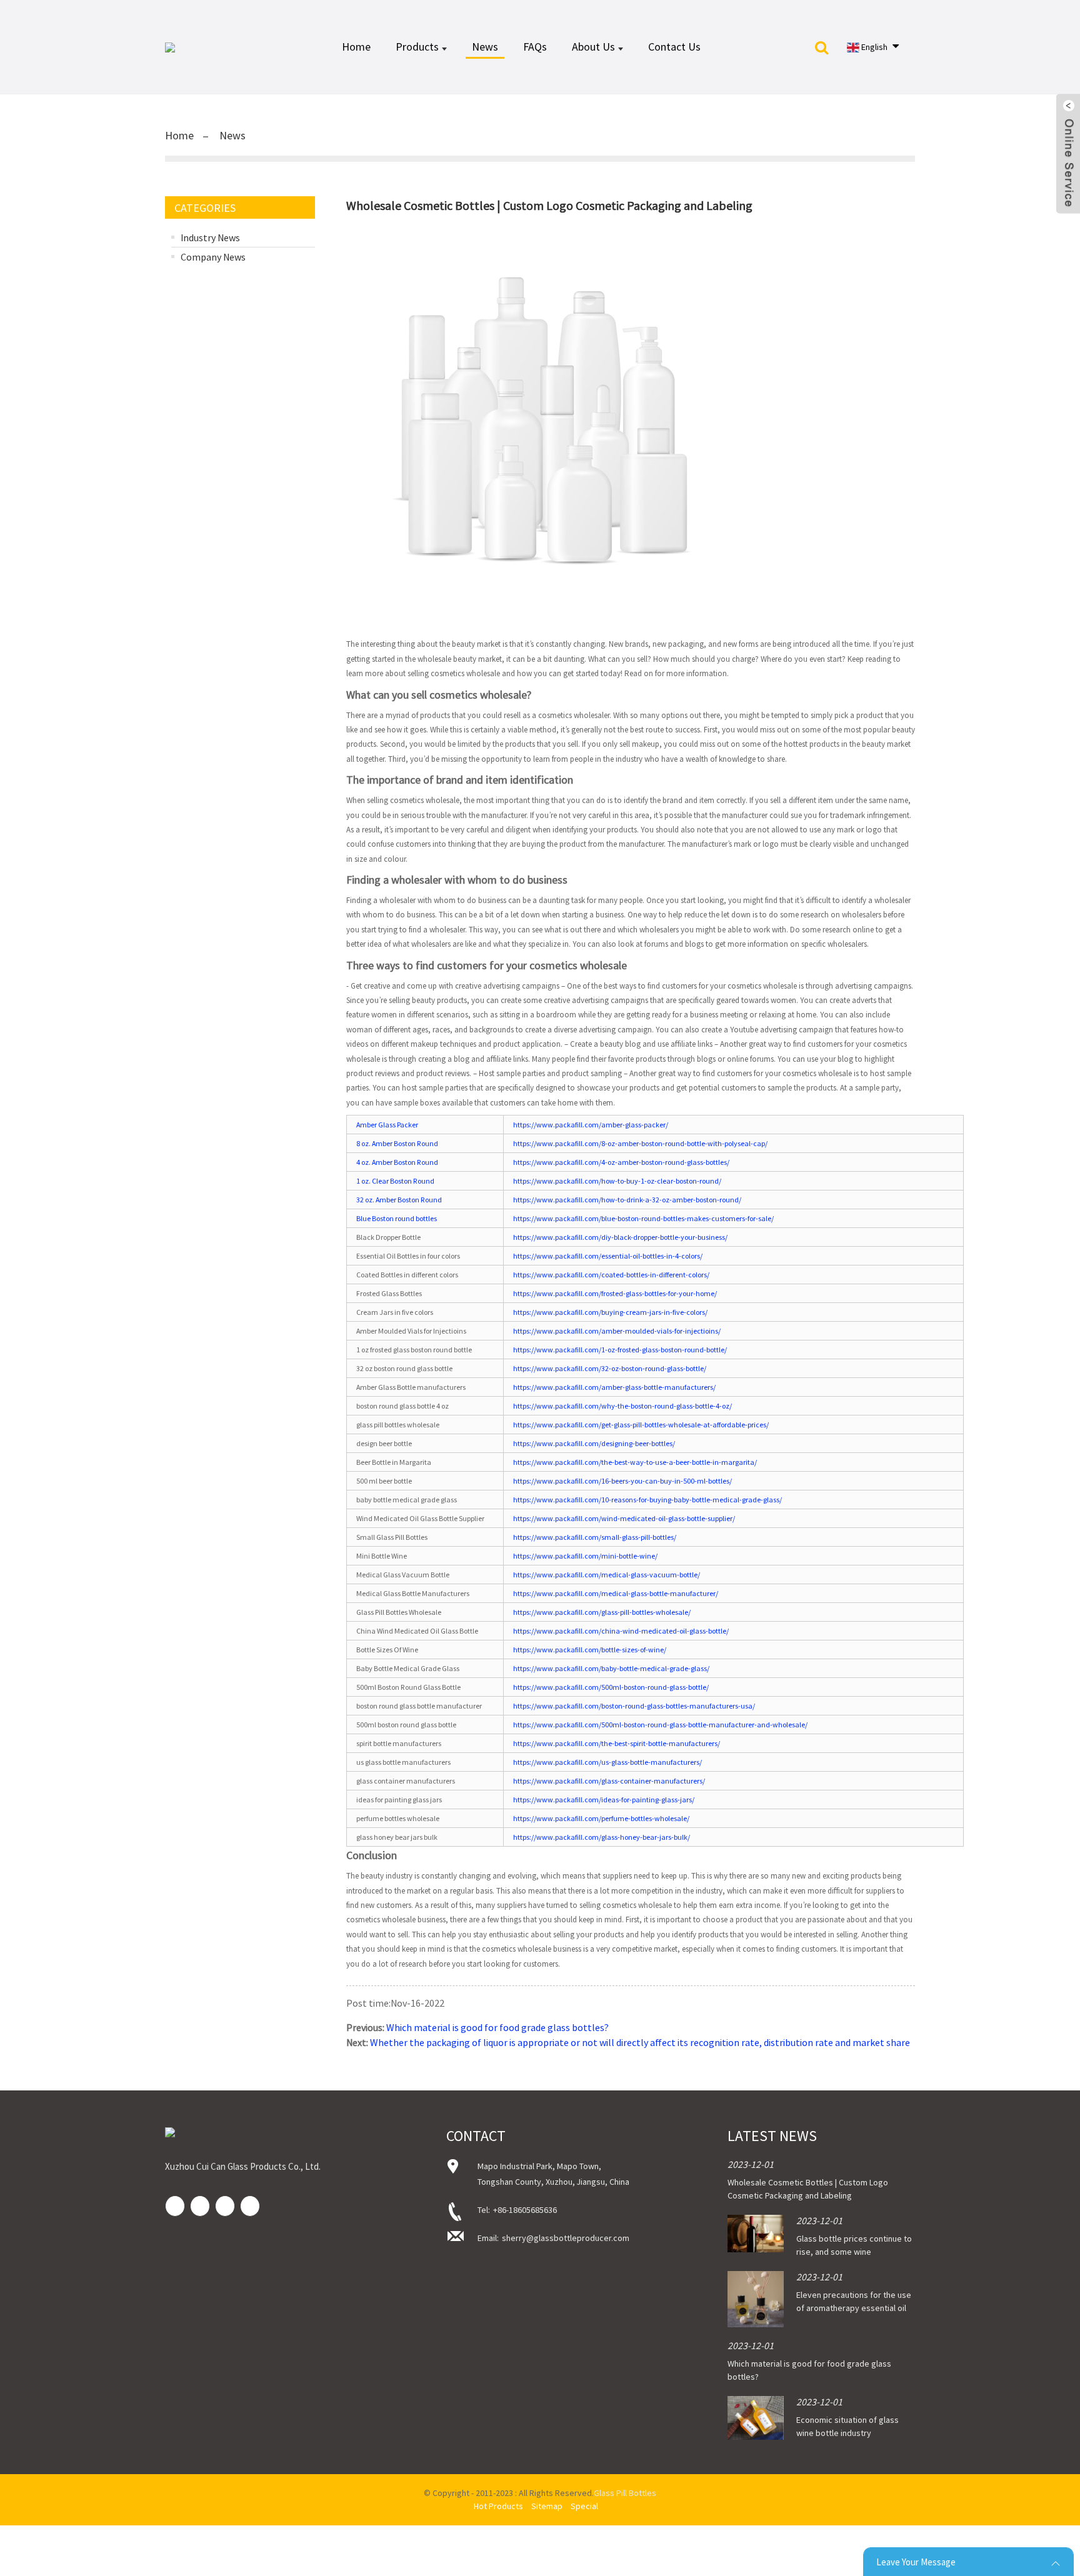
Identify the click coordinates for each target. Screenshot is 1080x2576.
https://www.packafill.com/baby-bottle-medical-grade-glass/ (611, 1668)
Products (417, 47)
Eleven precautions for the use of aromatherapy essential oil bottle (854, 2308)
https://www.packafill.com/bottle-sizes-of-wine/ (590, 1650)
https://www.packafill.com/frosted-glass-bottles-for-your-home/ (615, 1293)
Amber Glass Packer (387, 1125)
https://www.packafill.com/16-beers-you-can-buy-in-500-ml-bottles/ (622, 1481)
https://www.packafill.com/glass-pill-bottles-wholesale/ (602, 1612)
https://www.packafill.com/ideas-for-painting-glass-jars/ (604, 1800)
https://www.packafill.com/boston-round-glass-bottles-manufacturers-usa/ (634, 1706)
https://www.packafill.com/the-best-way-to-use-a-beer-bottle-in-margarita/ (635, 1462)
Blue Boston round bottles (397, 1218)
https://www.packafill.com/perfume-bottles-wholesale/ (601, 1818)
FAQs (535, 47)
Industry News (210, 237)
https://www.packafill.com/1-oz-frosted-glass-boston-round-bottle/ (620, 1350)
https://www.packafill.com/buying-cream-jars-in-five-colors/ (610, 1312)
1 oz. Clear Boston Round (395, 1181)
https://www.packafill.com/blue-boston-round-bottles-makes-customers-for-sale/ (643, 1218)
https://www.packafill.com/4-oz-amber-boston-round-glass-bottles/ (621, 1162)
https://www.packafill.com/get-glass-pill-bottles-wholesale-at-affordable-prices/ (641, 1425)
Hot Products (498, 2506)
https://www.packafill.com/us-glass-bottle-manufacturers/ (607, 1762)
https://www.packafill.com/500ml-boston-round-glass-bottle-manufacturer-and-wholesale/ (660, 1725)
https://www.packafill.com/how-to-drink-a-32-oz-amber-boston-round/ (627, 1200)
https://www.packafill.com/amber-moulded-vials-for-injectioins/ (617, 1331)
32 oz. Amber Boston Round (399, 1200)
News (485, 47)
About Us (593, 47)
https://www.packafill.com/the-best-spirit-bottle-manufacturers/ (617, 1743)
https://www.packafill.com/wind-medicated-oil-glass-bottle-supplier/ (624, 1518)
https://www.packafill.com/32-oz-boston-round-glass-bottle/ (610, 1368)
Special (584, 2506)
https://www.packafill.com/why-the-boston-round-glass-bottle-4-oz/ (622, 1406)
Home (356, 47)
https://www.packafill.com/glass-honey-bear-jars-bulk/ (602, 1837)
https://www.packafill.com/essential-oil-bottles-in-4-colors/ (608, 1256)
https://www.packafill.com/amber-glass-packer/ (591, 1125)
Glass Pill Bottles (625, 2493)
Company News (213, 257)
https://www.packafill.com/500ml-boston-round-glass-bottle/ (611, 1687)
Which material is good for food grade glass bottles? (497, 2027)
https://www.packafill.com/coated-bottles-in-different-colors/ (611, 1275)
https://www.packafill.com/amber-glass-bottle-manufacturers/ (614, 1387)
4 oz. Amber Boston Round (397, 1162)
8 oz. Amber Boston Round (397, 1143)
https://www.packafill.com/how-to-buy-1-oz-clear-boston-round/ (617, 1181)
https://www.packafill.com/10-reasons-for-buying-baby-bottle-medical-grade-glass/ (647, 1500)
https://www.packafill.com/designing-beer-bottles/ (594, 1443)
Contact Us (674, 47)
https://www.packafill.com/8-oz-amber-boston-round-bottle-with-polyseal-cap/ (640, 1143)
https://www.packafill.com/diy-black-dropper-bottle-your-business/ (620, 1237)
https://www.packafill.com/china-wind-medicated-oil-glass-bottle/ (621, 1631)
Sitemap (547, 2506)
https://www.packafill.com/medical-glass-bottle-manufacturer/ (616, 1593)
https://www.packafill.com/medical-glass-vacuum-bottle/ (607, 1575)
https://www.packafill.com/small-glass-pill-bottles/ (595, 1537)
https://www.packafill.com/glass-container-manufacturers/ (609, 1781)
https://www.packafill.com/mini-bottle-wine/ (585, 1556)
